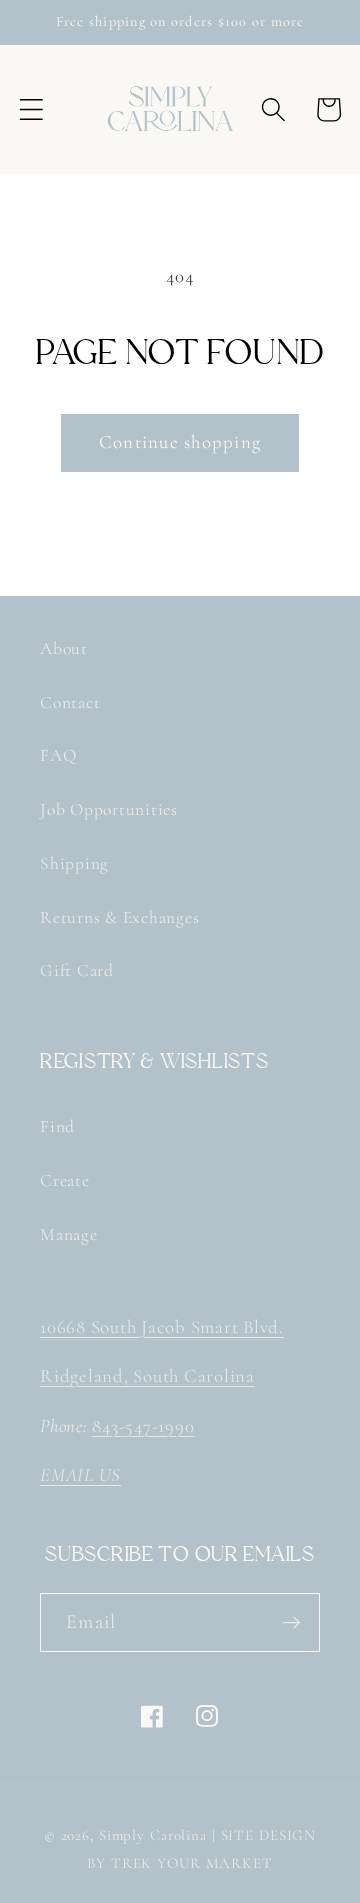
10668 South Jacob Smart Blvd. (162, 1327)
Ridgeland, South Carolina (147, 1376)
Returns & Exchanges (119, 917)
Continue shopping (180, 442)
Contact (70, 702)
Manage (69, 1234)
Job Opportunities (109, 809)
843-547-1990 (143, 1426)
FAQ (58, 755)
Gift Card (77, 970)
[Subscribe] (291, 1622)
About (64, 648)
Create (65, 1180)
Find (57, 1126)
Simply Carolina (153, 1835)
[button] (31, 109)
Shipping (74, 863)
